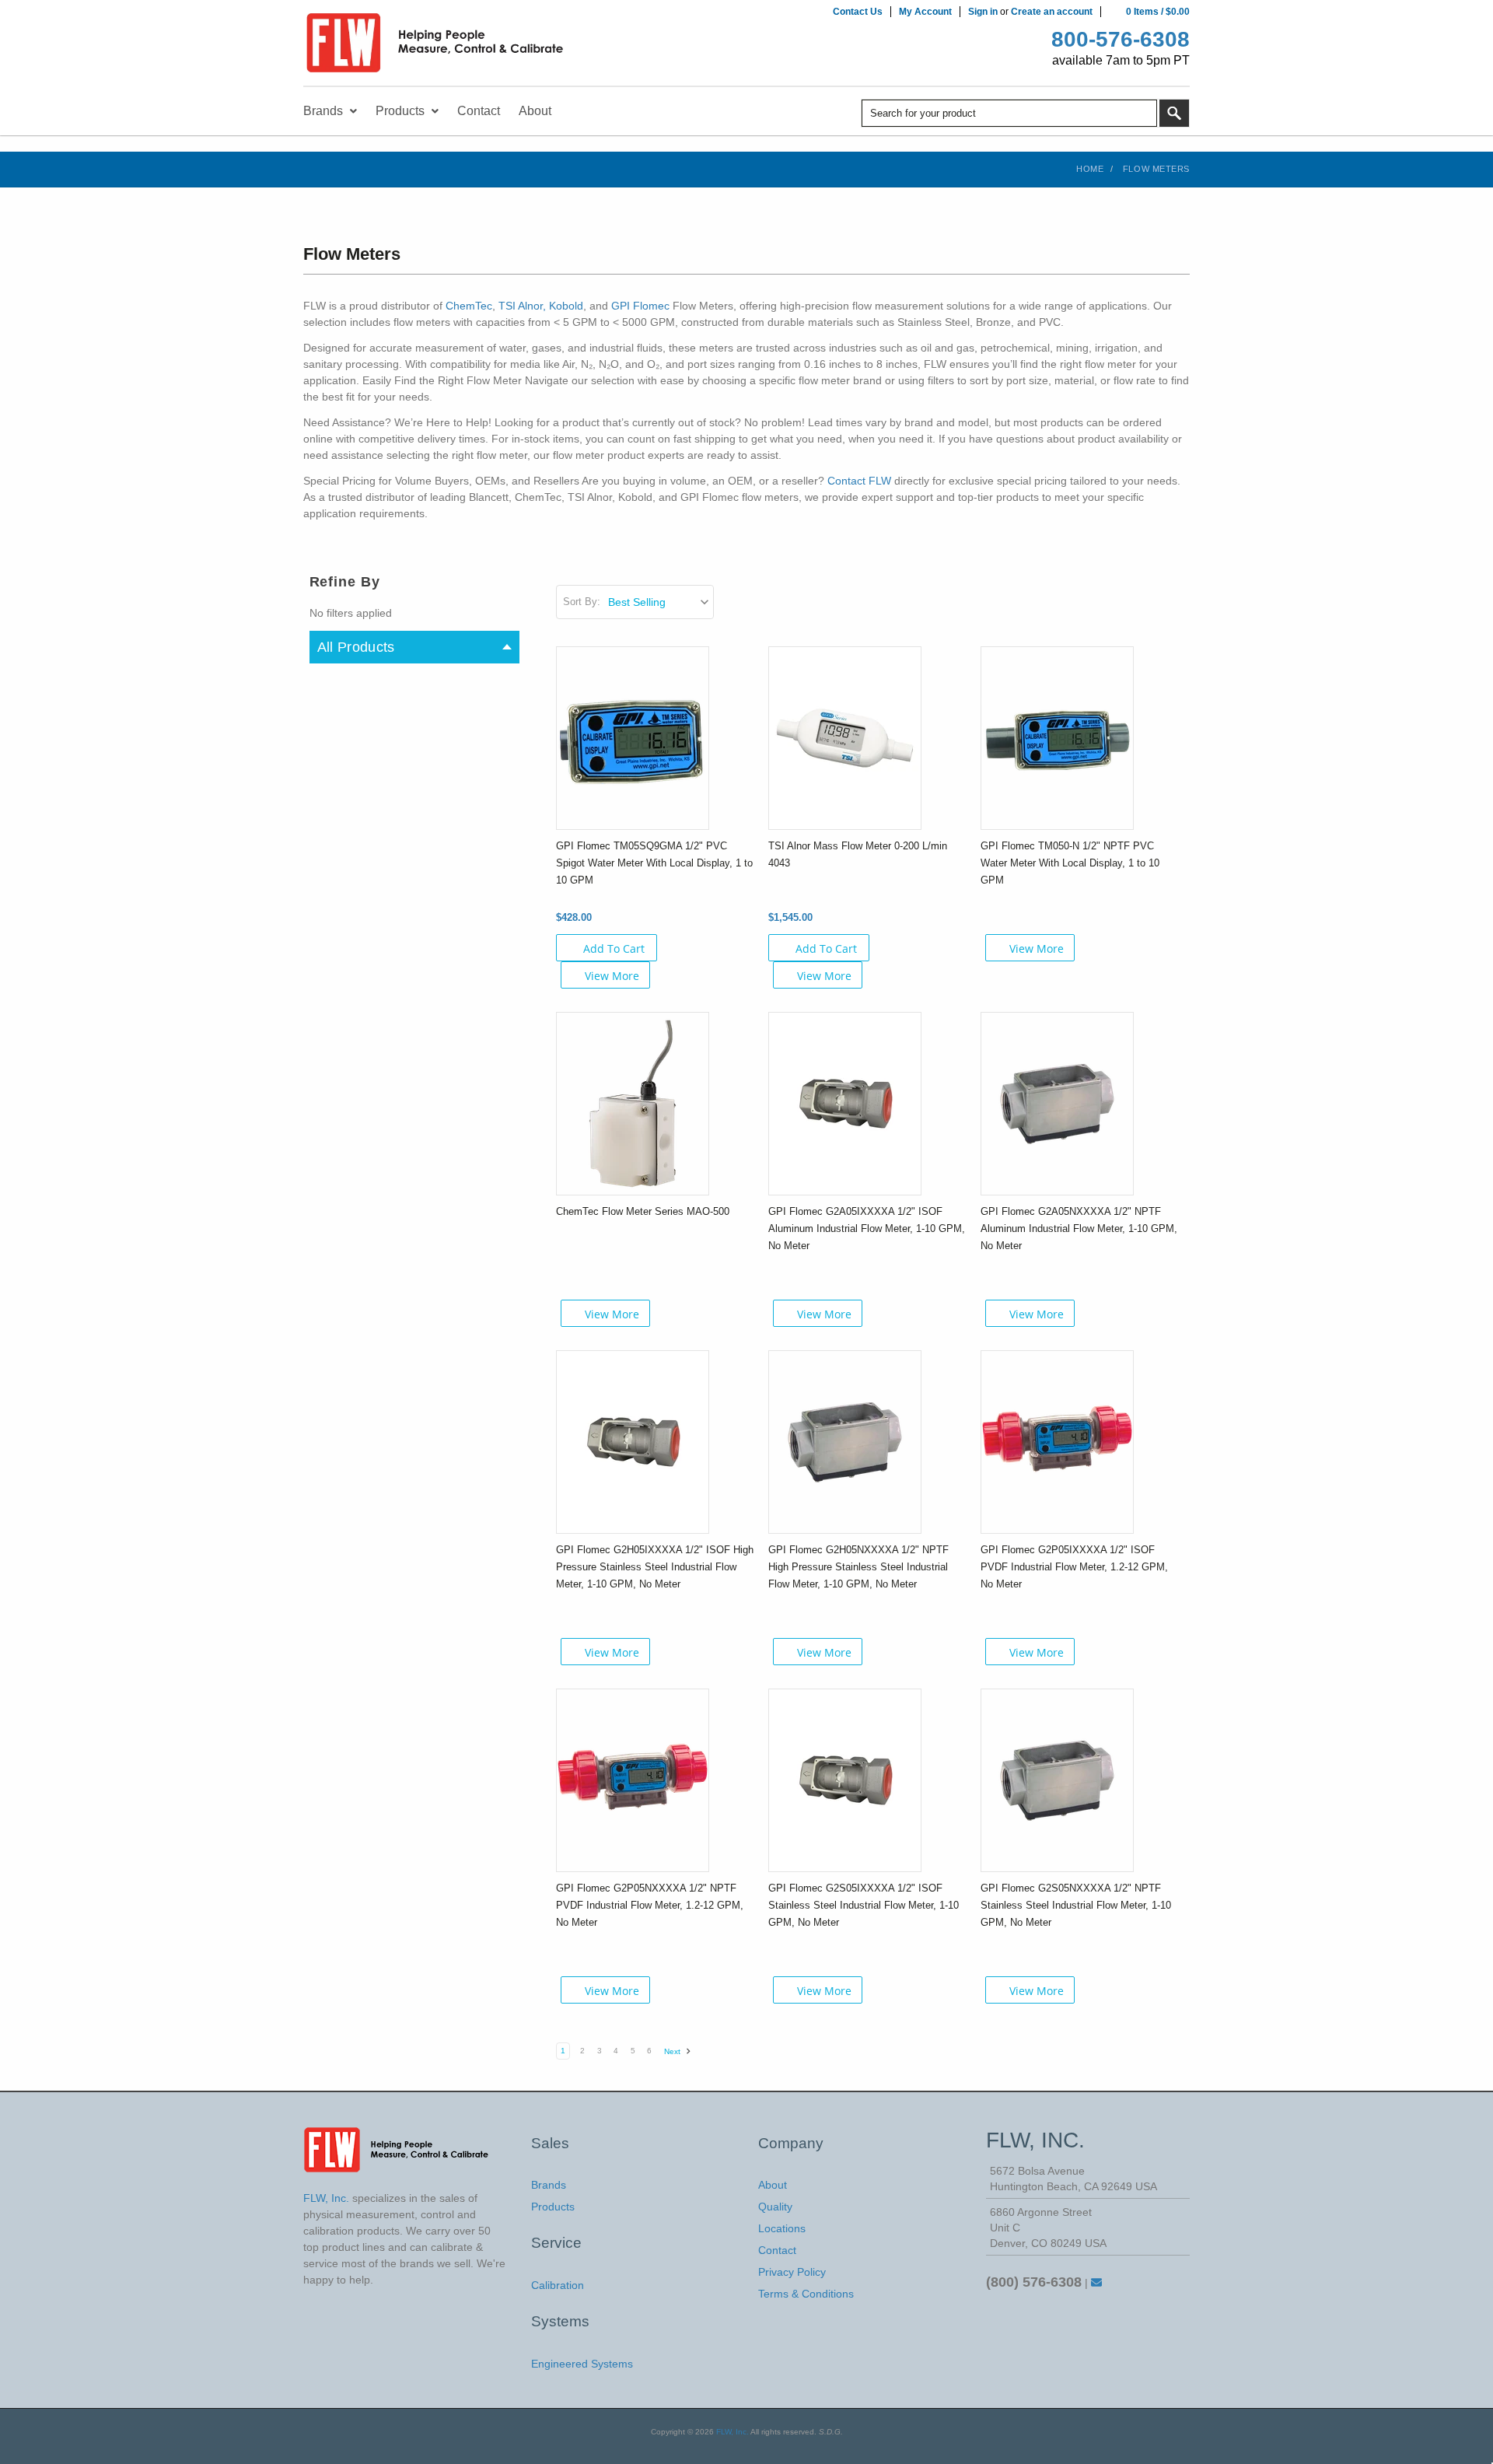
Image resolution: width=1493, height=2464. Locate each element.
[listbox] (660, 602)
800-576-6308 (1121, 39)
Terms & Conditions (806, 2294)
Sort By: (582, 602)
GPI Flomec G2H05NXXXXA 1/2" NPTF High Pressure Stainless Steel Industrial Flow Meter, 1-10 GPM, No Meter (858, 1567)
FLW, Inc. (733, 2432)
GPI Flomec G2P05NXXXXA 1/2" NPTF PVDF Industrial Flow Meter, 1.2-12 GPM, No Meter (650, 1905)
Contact (777, 2250)
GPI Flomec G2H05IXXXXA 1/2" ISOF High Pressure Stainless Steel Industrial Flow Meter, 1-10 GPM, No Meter (655, 1567)
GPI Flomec (640, 306)
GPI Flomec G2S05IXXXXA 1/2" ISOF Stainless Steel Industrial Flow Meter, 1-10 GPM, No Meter (864, 1905)
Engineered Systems (582, 2364)
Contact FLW (861, 481)
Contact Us (858, 12)
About (773, 2185)
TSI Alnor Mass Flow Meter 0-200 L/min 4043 (858, 854)
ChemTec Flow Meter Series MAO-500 (643, 1211)
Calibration (558, 2285)
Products (553, 2207)
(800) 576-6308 (1034, 2282)
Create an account (1052, 12)
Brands (549, 2185)
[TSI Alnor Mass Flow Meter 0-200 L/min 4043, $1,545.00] (845, 737)
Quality (775, 2207)
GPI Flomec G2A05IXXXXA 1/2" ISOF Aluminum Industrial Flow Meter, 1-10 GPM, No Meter (867, 1228)
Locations (782, 2228)
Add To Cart (614, 948)
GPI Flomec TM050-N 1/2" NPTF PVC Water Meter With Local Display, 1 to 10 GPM (1070, 863)
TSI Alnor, (522, 306)
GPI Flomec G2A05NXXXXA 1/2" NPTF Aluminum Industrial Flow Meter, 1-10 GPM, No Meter (1079, 1228)
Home (1090, 169)
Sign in (983, 12)
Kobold (566, 306)
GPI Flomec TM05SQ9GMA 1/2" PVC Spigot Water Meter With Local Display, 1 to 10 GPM (654, 863)
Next (673, 2051)
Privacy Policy (792, 2272)
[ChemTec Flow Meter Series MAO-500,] (633, 1103)
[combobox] (1009, 113)
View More (612, 976)
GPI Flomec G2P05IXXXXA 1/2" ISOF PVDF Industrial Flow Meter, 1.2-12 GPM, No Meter (1074, 1567)
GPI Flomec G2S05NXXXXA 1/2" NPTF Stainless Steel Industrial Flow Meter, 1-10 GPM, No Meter (1076, 1905)
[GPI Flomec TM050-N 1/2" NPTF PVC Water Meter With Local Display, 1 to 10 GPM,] (1057, 737)
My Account (925, 12)
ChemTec (469, 306)
